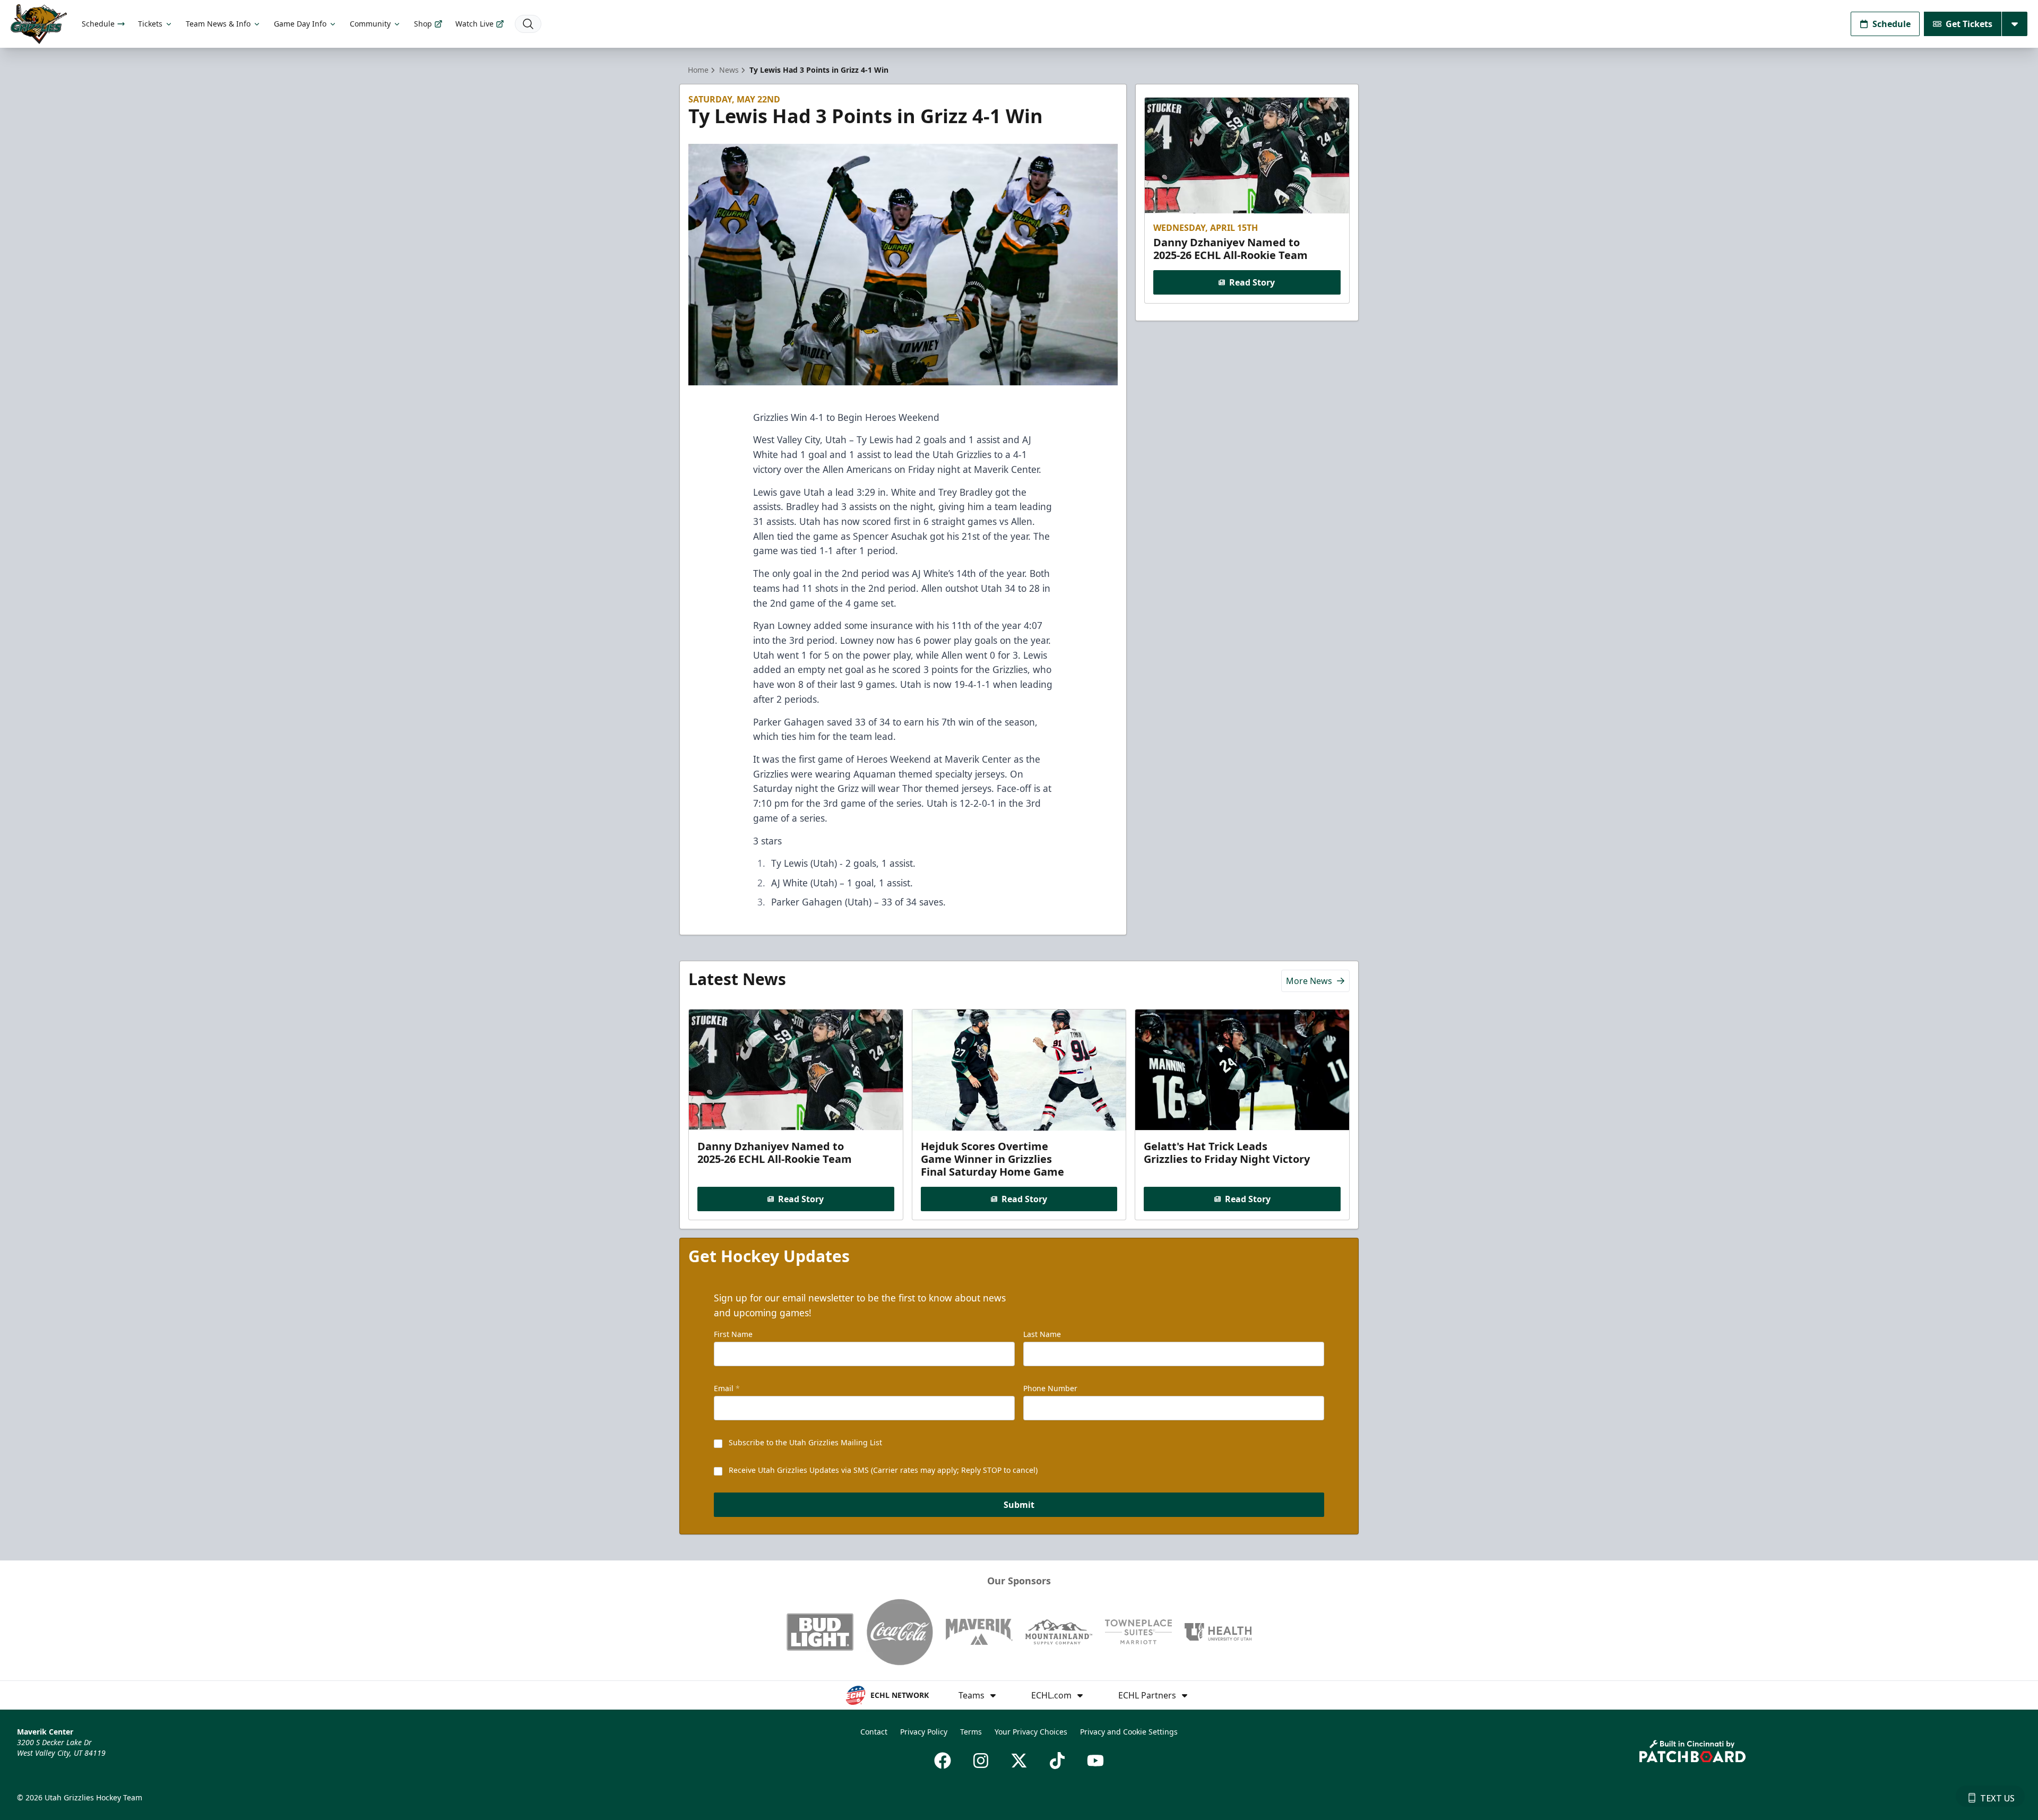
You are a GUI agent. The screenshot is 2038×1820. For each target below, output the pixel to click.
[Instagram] (981, 1761)
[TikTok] (1057, 1761)
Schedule (98, 24)
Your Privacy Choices (1031, 1732)
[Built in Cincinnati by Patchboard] (1692, 1751)
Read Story (1252, 282)
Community (370, 24)
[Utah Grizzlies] (39, 24)
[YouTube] (1095, 1761)
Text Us (1997, 1798)
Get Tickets (1969, 24)
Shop (423, 24)
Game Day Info (300, 24)
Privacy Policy (924, 1732)
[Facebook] (943, 1761)
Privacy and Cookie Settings (1129, 1732)
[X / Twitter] (1019, 1761)
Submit (1019, 1505)
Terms (971, 1732)
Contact (874, 1732)
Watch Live (474, 24)
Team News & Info (218, 24)
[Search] (528, 24)
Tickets (150, 24)
